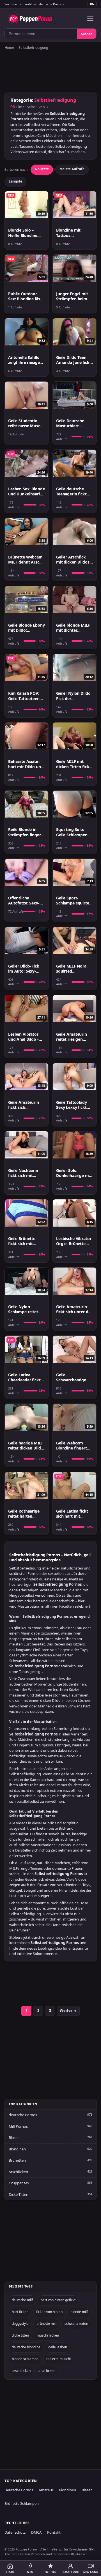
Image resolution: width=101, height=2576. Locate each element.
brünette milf (47, 2324)
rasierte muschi (58, 2359)
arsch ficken (21, 2371)
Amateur (46, 2490)
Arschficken (18, 2172)
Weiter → (68, 2011)
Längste (15, 181)
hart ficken (20, 2312)
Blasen (14, 2138)
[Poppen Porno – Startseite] (30, 19)
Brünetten (17, 2160)
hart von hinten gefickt (58, 2300)
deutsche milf (22, 2300)
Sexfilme (11, 4)
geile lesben (58, 2347)
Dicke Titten (19, 2194)
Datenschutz (15, 2532)
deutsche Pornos (51, 4)
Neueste (42, 169)
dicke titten (20, 2335)
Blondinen (17, 2149)
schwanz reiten (76, 2324)
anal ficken (47, 2371)
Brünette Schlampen (22, 2503)
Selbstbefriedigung (33, 48)
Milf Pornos (18, 2126)
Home (9, 48)
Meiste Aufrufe (72, 169)
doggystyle (20, 2324)
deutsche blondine (26, 2347)
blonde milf (79, 2312)
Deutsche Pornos (19, 2490)
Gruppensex (19, 2183)
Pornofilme (28, 4)
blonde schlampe (25, 2359)
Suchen (87, 34)
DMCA (36, 2532)
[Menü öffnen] (90, 19)
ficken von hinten (49, 2312)
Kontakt (54, 2532)
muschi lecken (48, 2335)
